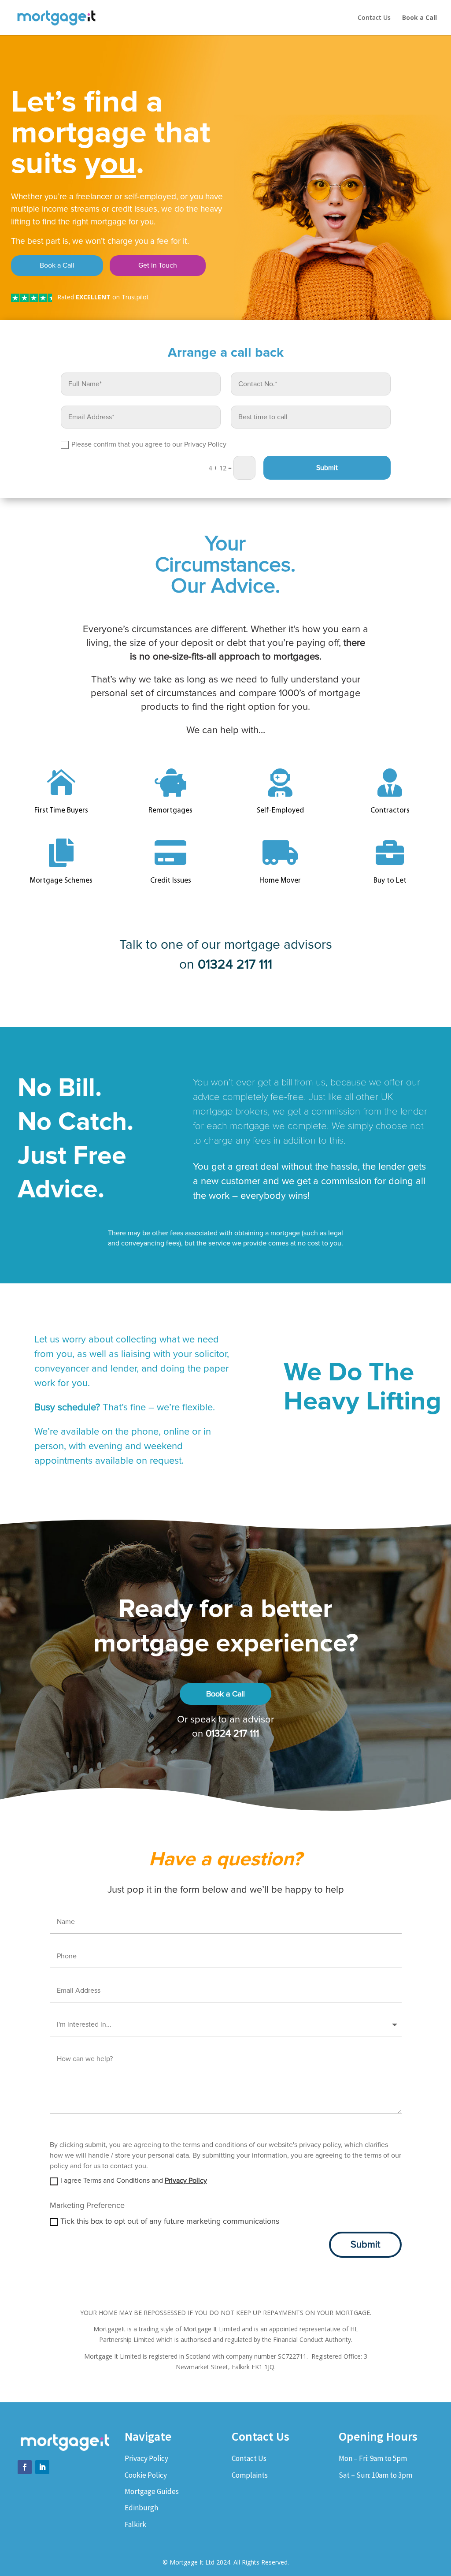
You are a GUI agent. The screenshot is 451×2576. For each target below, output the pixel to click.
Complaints (250, 2475)
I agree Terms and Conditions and (134, 2181)
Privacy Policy (186, 2181)
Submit (327, 468)
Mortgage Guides (152, 2491)
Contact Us (374, 18)
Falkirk (135, 2524)
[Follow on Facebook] (25, 2467)
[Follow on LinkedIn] (42, 2467)
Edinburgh (141, 2508)
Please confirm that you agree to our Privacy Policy (149, 444)
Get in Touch (158, 265)
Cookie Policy (146, 2475)
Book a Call (57, 265)
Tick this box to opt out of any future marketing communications (170, 2221)
